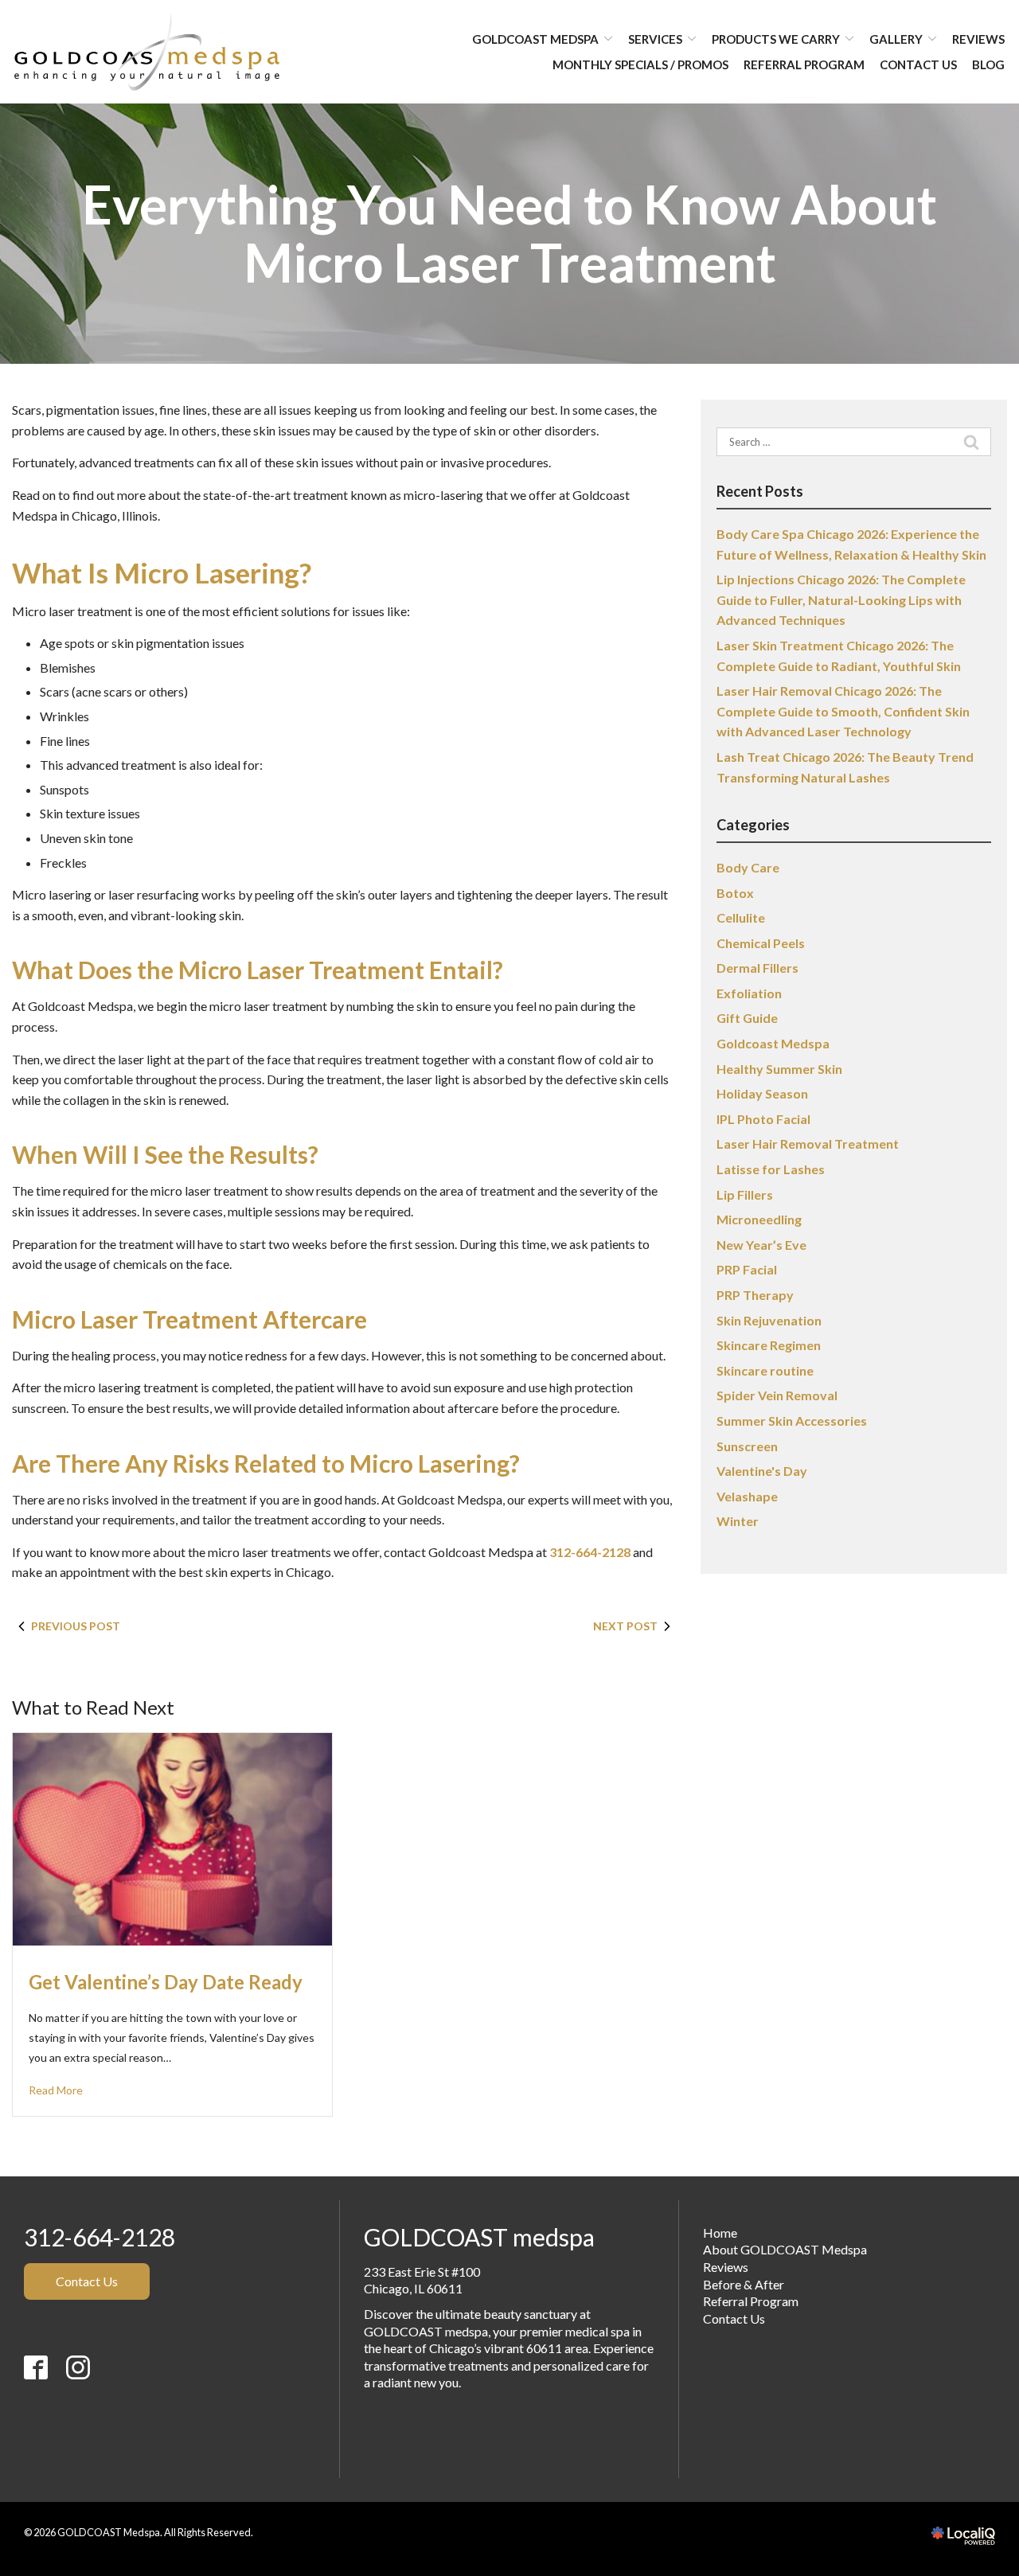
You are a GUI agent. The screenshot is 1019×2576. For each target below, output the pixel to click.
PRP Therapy (755, 1295)
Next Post (625, 1626)
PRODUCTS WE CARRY (776, 39)
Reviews (978, 39)
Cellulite (741, 917)
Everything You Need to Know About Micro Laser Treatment (509, 234)
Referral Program (804, 64)
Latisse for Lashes (771, 1169)
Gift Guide (747, 1018)
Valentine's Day (762, 1471)
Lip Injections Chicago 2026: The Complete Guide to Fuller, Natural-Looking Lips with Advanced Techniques (841, 599)
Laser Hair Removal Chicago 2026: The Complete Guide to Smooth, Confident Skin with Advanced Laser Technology (843, 711)
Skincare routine (765, 1370)
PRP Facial (747, 1269)
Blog (988, 64)
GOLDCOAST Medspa (535, 39)
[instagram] (78, 2422)
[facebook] (44, 2422)
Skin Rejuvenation (769, 1320)
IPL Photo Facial (763, 1119)
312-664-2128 (590, 1552)
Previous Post (76, 1626)
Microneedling (759, 1219)
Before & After (744, 2284)
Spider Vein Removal (777, 1395)
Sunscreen (747, 1446)
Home (720, 2233)
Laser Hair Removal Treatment (808, 1144)
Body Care (748, 867)
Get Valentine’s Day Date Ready (166, 1982)
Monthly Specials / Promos (640, 64)
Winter (738, 1521)
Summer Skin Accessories (792, 1421)
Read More (56, 2090)
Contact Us (918, 64)
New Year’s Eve (761, 1245)
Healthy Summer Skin (779, 1069)
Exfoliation (749, 993)
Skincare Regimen (769, 1345)
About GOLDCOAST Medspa (785, 2249)
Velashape (747, 1496)
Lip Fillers (745, 1194)
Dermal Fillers (757, 968)
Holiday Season (762, 1093)
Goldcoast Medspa (773, 1043)
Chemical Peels (761, 943)
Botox (735, 893)
